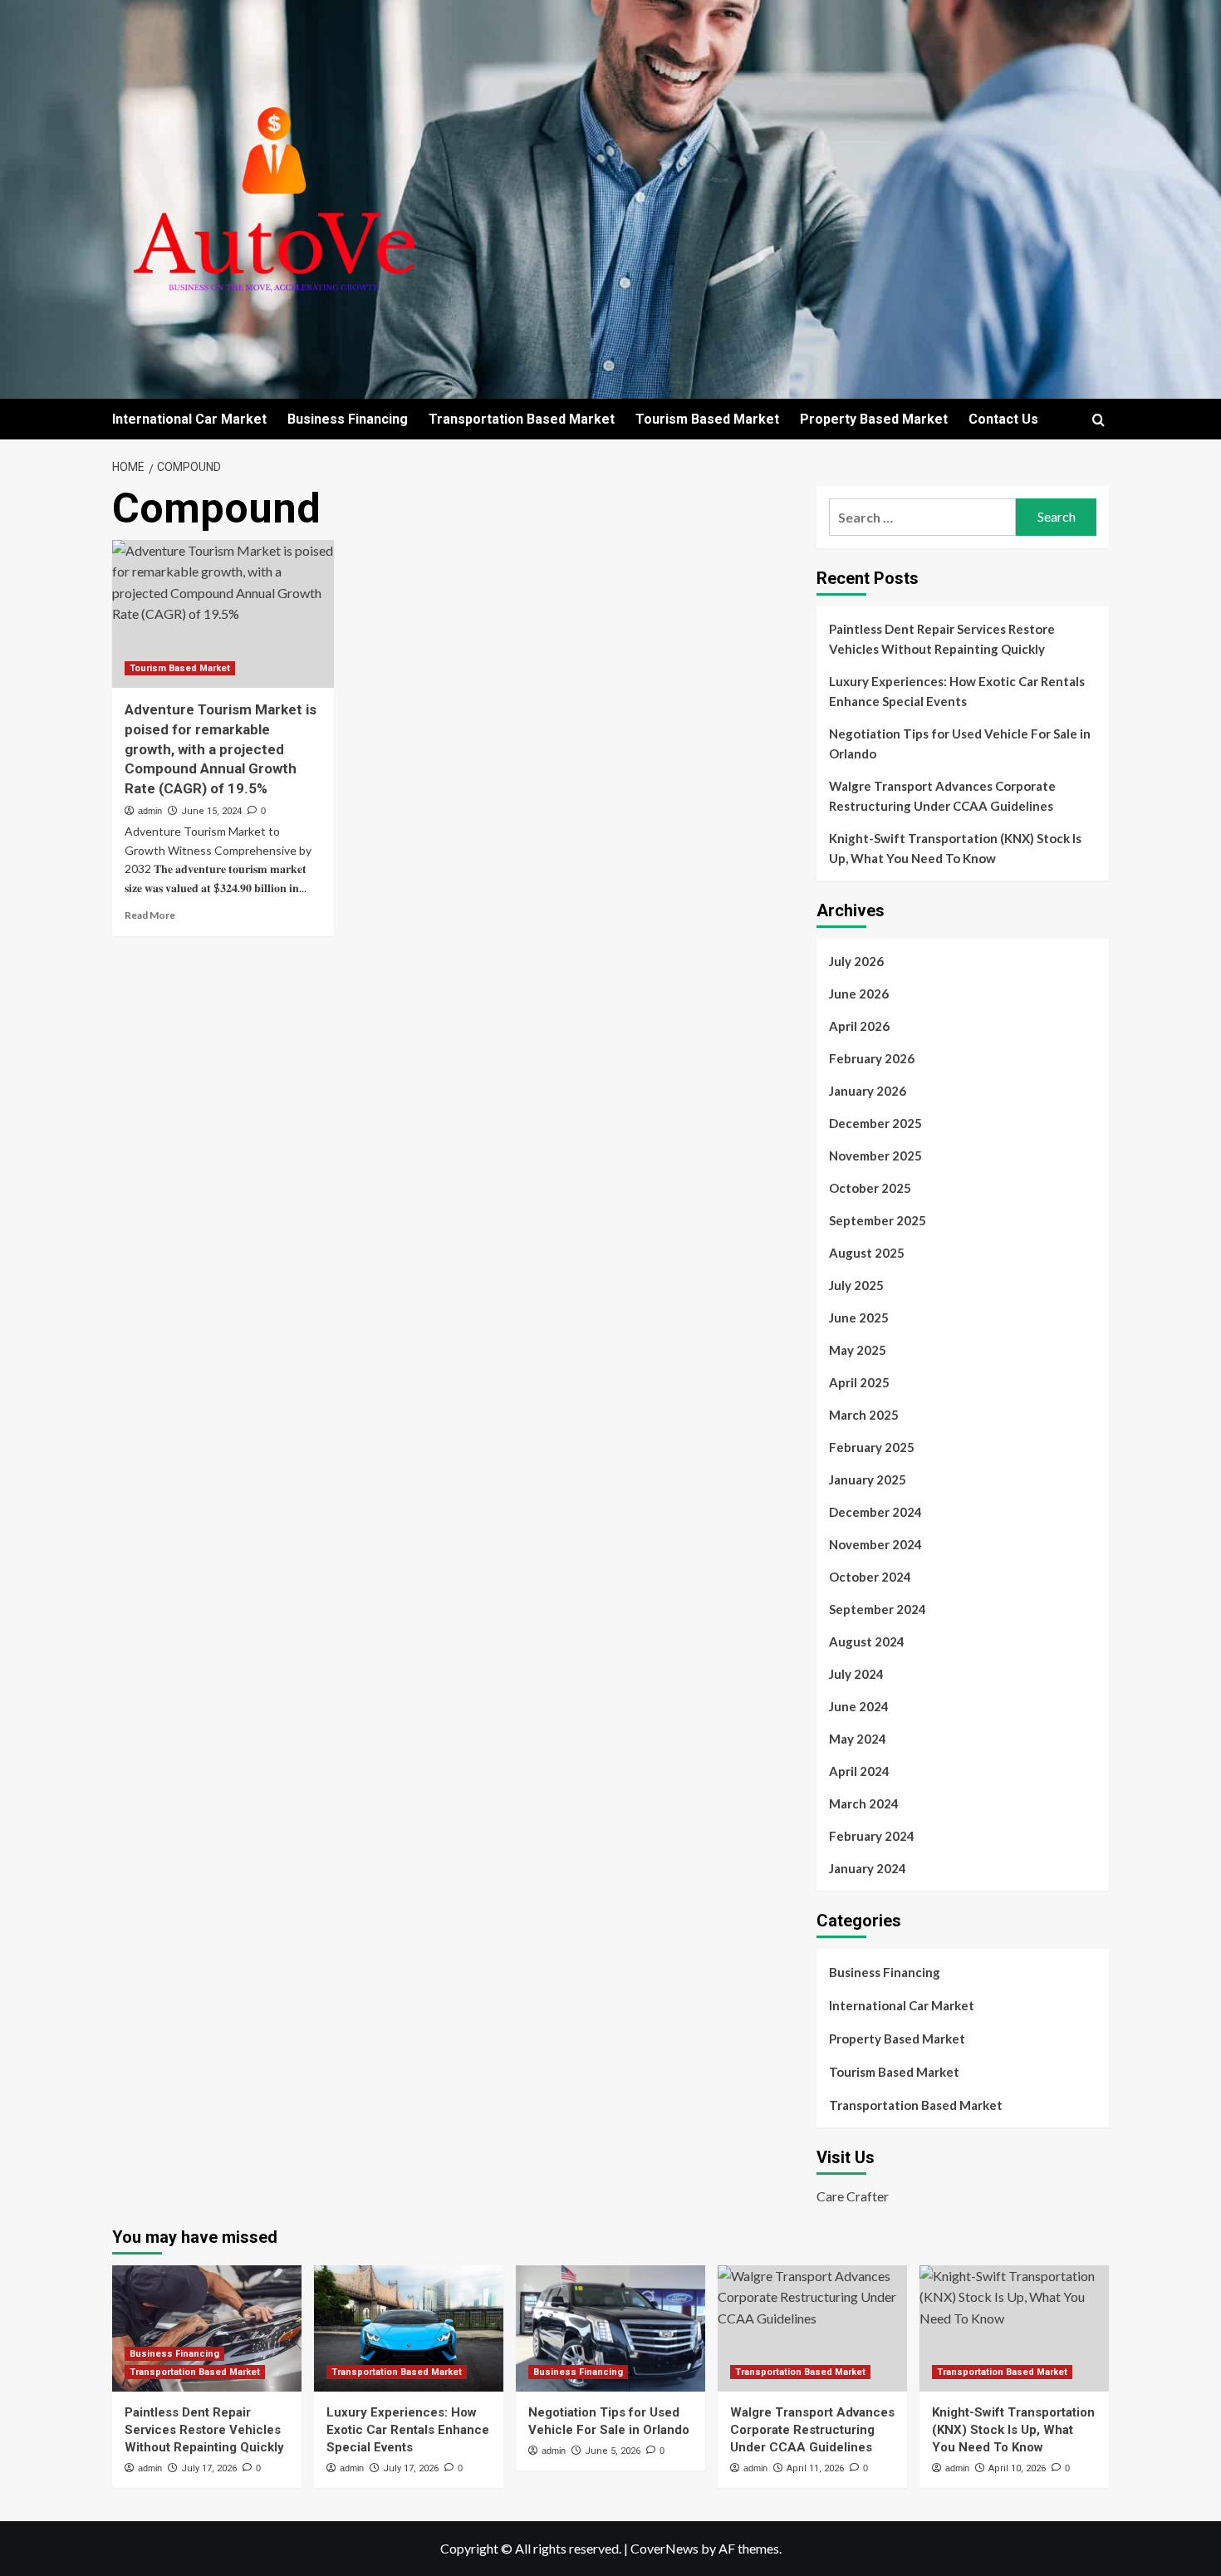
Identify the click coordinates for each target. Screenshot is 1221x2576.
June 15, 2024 (211, 811)
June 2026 (859, 994)
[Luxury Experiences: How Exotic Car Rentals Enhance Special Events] (409, 2328)
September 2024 (878, 1609)
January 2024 (868, 1868)
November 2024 (875, 1544)
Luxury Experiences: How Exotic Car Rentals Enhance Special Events (957, 691)
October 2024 (870, 1577)
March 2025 (864, 1415)
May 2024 (858, 1739)
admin (150, 811)
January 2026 (868, 1091)
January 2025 (868, 1479)
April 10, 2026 (1017, 2468)
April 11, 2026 (815, 2468)
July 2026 (856, 961)
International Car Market (189, 419)
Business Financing (348, 419)
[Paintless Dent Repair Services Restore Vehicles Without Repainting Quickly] (207, 2328)
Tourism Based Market (707, 419)
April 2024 (859, 1771)
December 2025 (875, 1123)
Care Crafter (853, 2196)
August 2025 (867, 1253)
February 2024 (872, 1836)
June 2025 (859, 1317)
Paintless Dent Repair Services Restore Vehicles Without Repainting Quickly (942, 639)
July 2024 (856, 1674)
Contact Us (1003, 419)
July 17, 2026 (209, 2468)
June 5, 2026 (613, 2451)
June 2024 (859, 1706)
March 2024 (864, 1803)
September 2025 (878, 1220)
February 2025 (872, 1447)
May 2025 (858, 1350)
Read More (150, 915)
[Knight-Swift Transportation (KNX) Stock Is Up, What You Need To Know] (1014, 2328)
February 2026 (872, 1058)
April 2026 (859, 1026)
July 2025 (856, 1285)
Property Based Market (874, 419)
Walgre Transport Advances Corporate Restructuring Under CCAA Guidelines (942, 796)
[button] (1098, 420)
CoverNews (664, 2548)
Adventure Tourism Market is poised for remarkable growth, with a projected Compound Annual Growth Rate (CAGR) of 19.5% (221, 749)
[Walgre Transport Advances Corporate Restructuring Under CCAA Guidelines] (812, 2328)
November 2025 (875, 1156)
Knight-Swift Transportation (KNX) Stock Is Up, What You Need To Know (955, 848)
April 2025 (859, 1382)
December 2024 (875, 1512)
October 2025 (870, 1188)
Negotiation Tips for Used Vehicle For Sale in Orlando (960, 743)
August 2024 (867, 1641)
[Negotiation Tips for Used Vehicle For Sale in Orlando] (610, 2328)
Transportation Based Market (522, 419)
